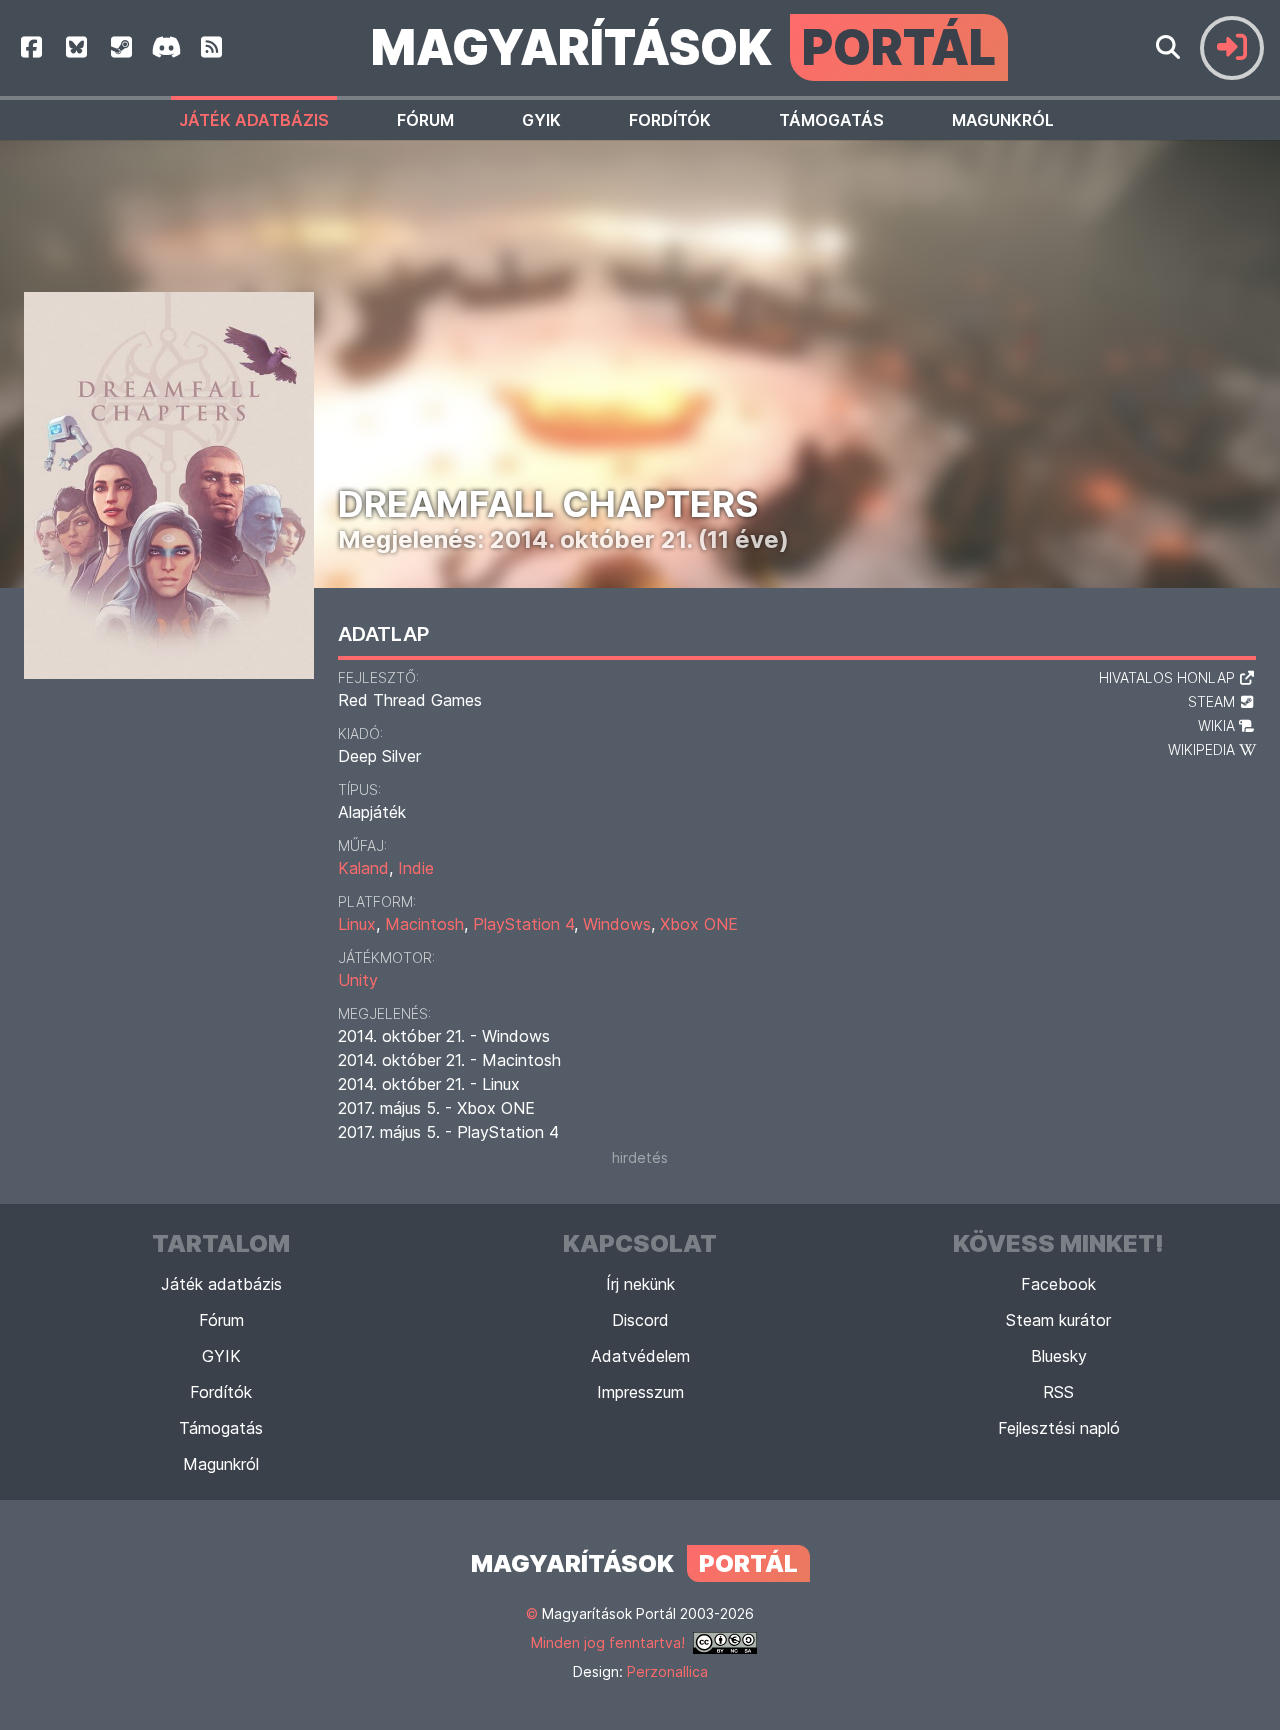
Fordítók (670, 120)
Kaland (363, 868)
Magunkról (1003, 120)
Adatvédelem (640, 1356)
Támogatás (831, 120)
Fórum (425, 120)
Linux (357, 924)
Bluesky (1059, 1356)
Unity (358, 980)
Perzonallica (667, 1671)
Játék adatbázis (254, 120)
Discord (640, 1320)
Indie (416, 868)
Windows (617, 924)
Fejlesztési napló (1059, 1428)
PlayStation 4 (523, 924)
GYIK (541, 120)
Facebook (1058, 1284)
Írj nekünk (640, 1284)
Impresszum (640, 1392)
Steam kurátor (1058, 1320)
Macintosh (424, 924)
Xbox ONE (699, 924)
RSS (1058, 1392)
